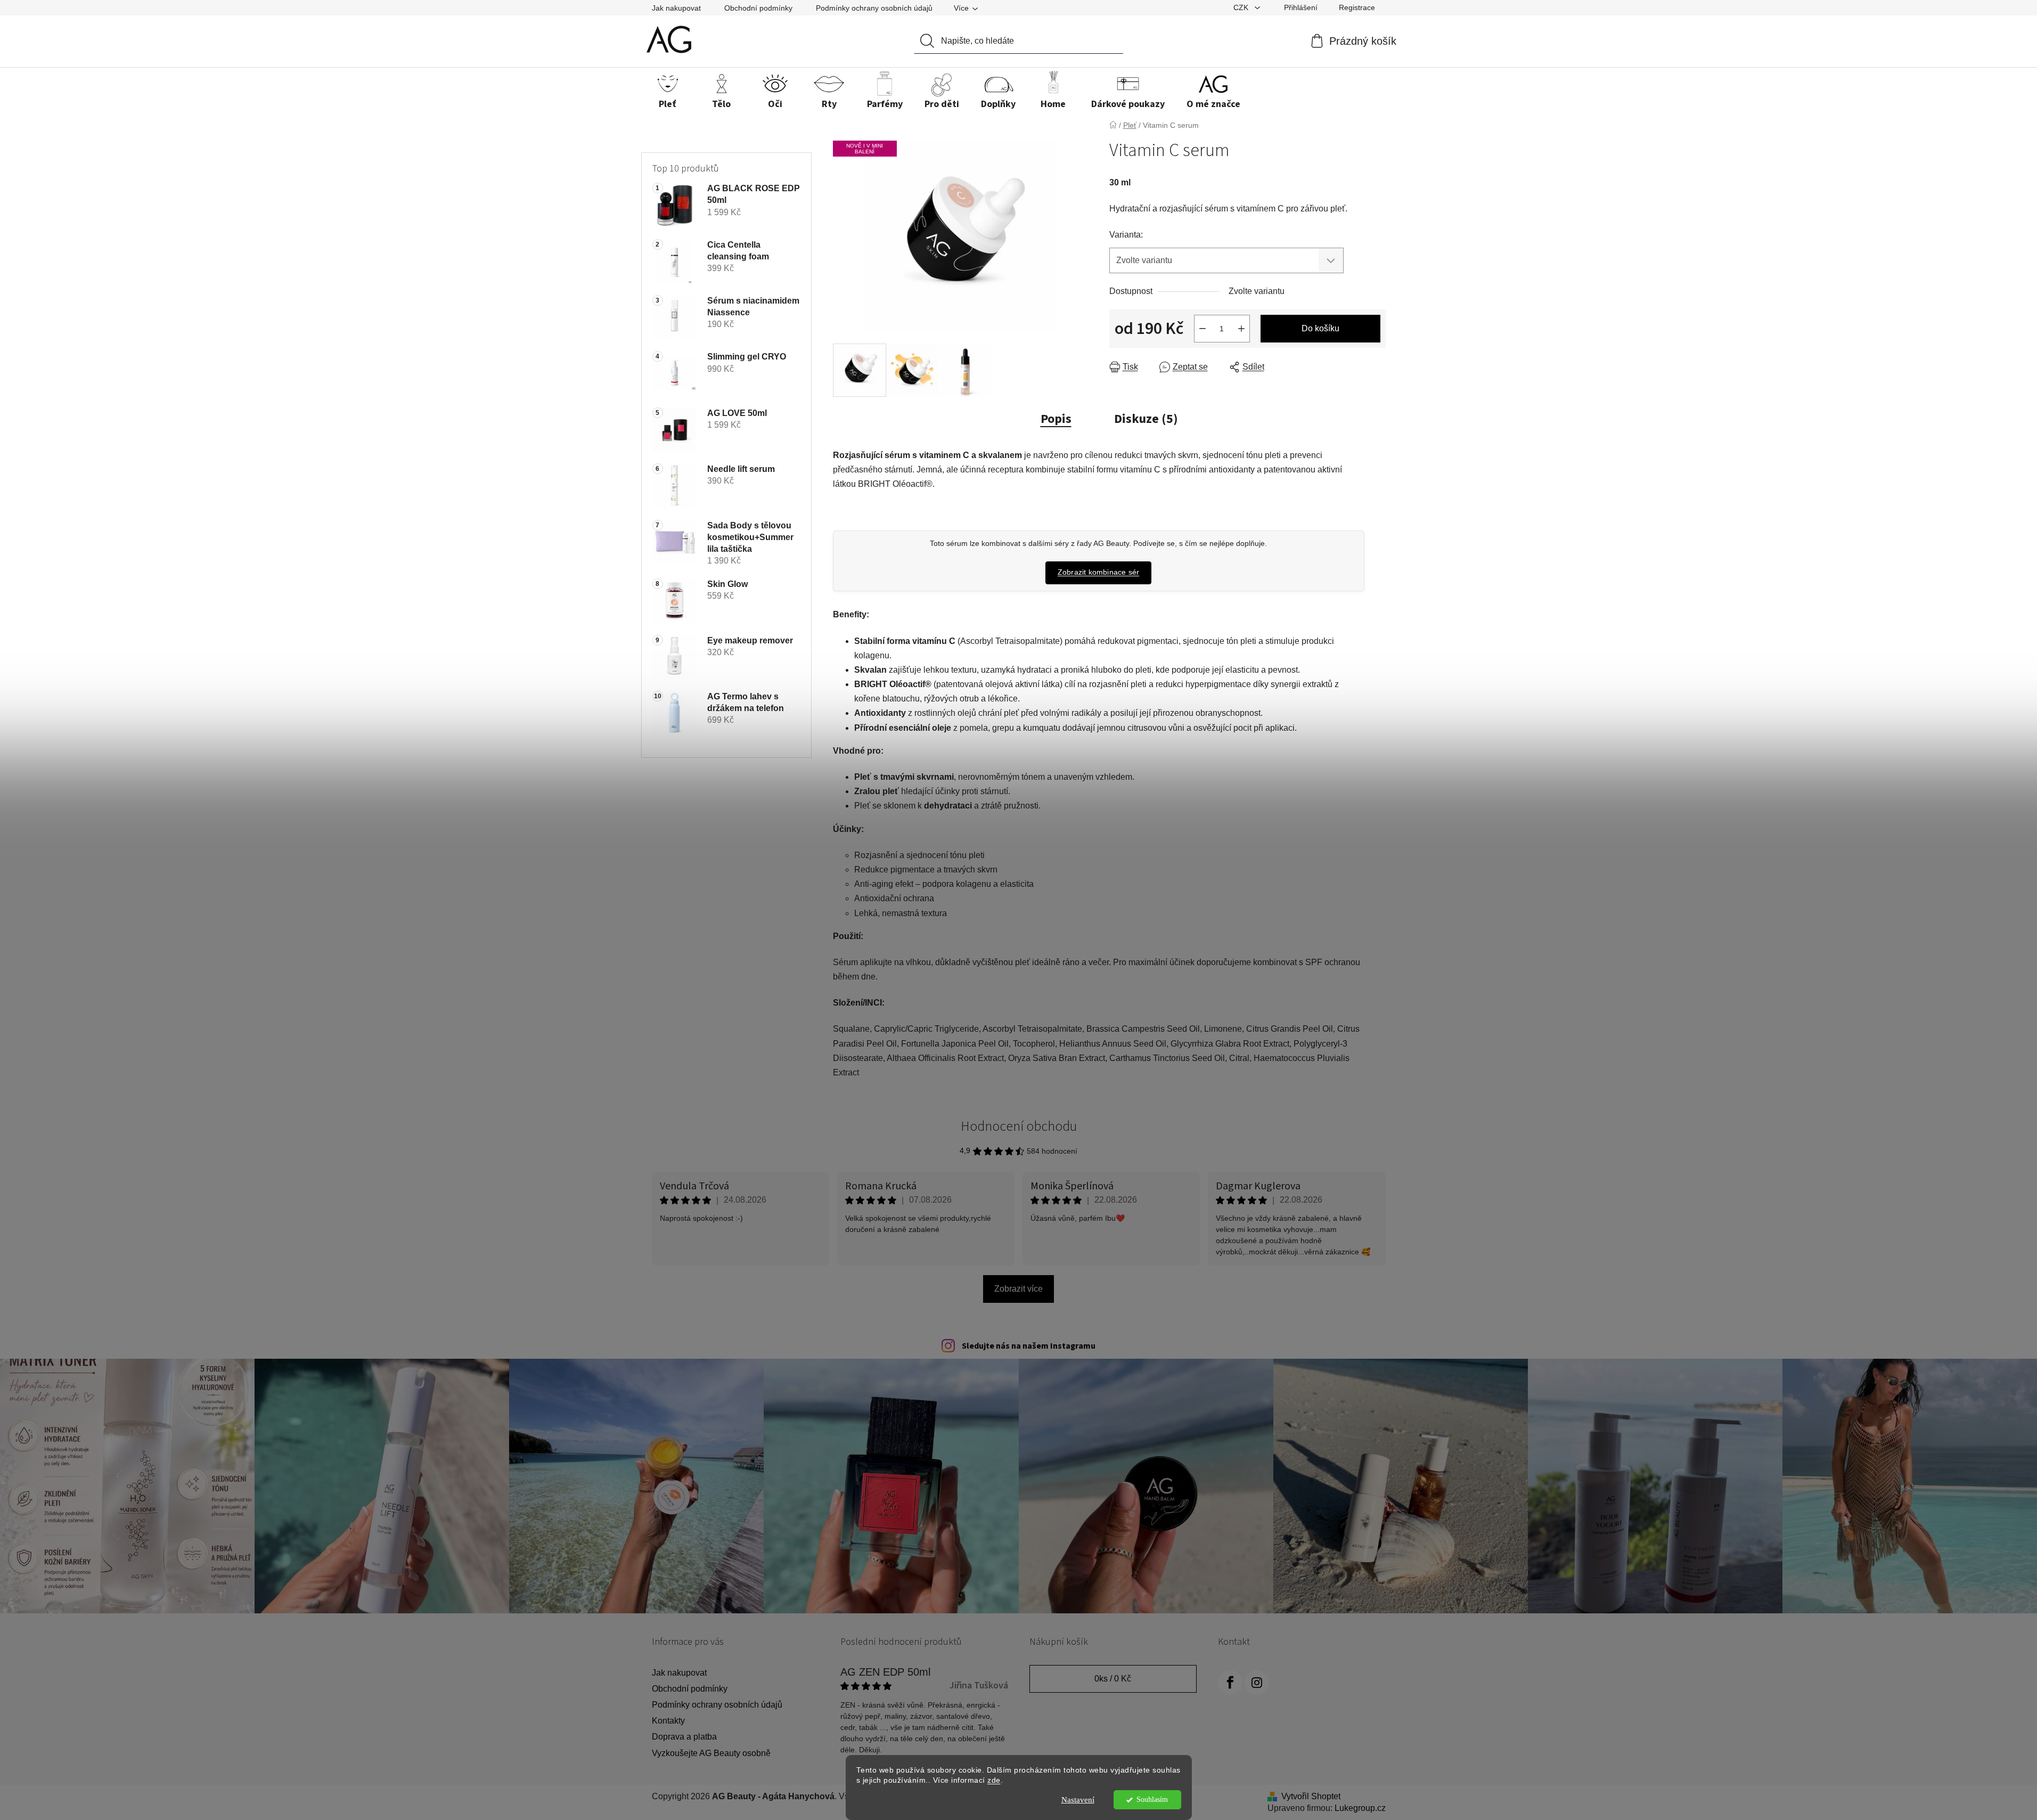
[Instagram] (1257, 1683)
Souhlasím (1152, 1799)
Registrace (1357, 7)
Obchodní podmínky (758, 8)
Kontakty (668, 1721)
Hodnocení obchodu (1019, 1126)
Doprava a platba (684, 1737)
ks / (1113, 1679)
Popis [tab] (1056, 419)
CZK (1242, 7)
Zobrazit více (1019, 1289)
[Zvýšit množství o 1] (1241, 329)
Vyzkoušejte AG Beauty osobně (711, 1753)
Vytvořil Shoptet (1311, 1796)
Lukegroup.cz (1360, 1808)
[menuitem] (668, 94)
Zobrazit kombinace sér (1098, 572)
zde (994, 1780)
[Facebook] (1230, 1683)
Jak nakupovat (676, 8)
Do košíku (1320, 328)
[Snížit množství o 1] (1202, 329)
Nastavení (1078, 1800)
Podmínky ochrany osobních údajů (874, 8)
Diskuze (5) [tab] (1146, 419)
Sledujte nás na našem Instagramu (1029, 1346)
